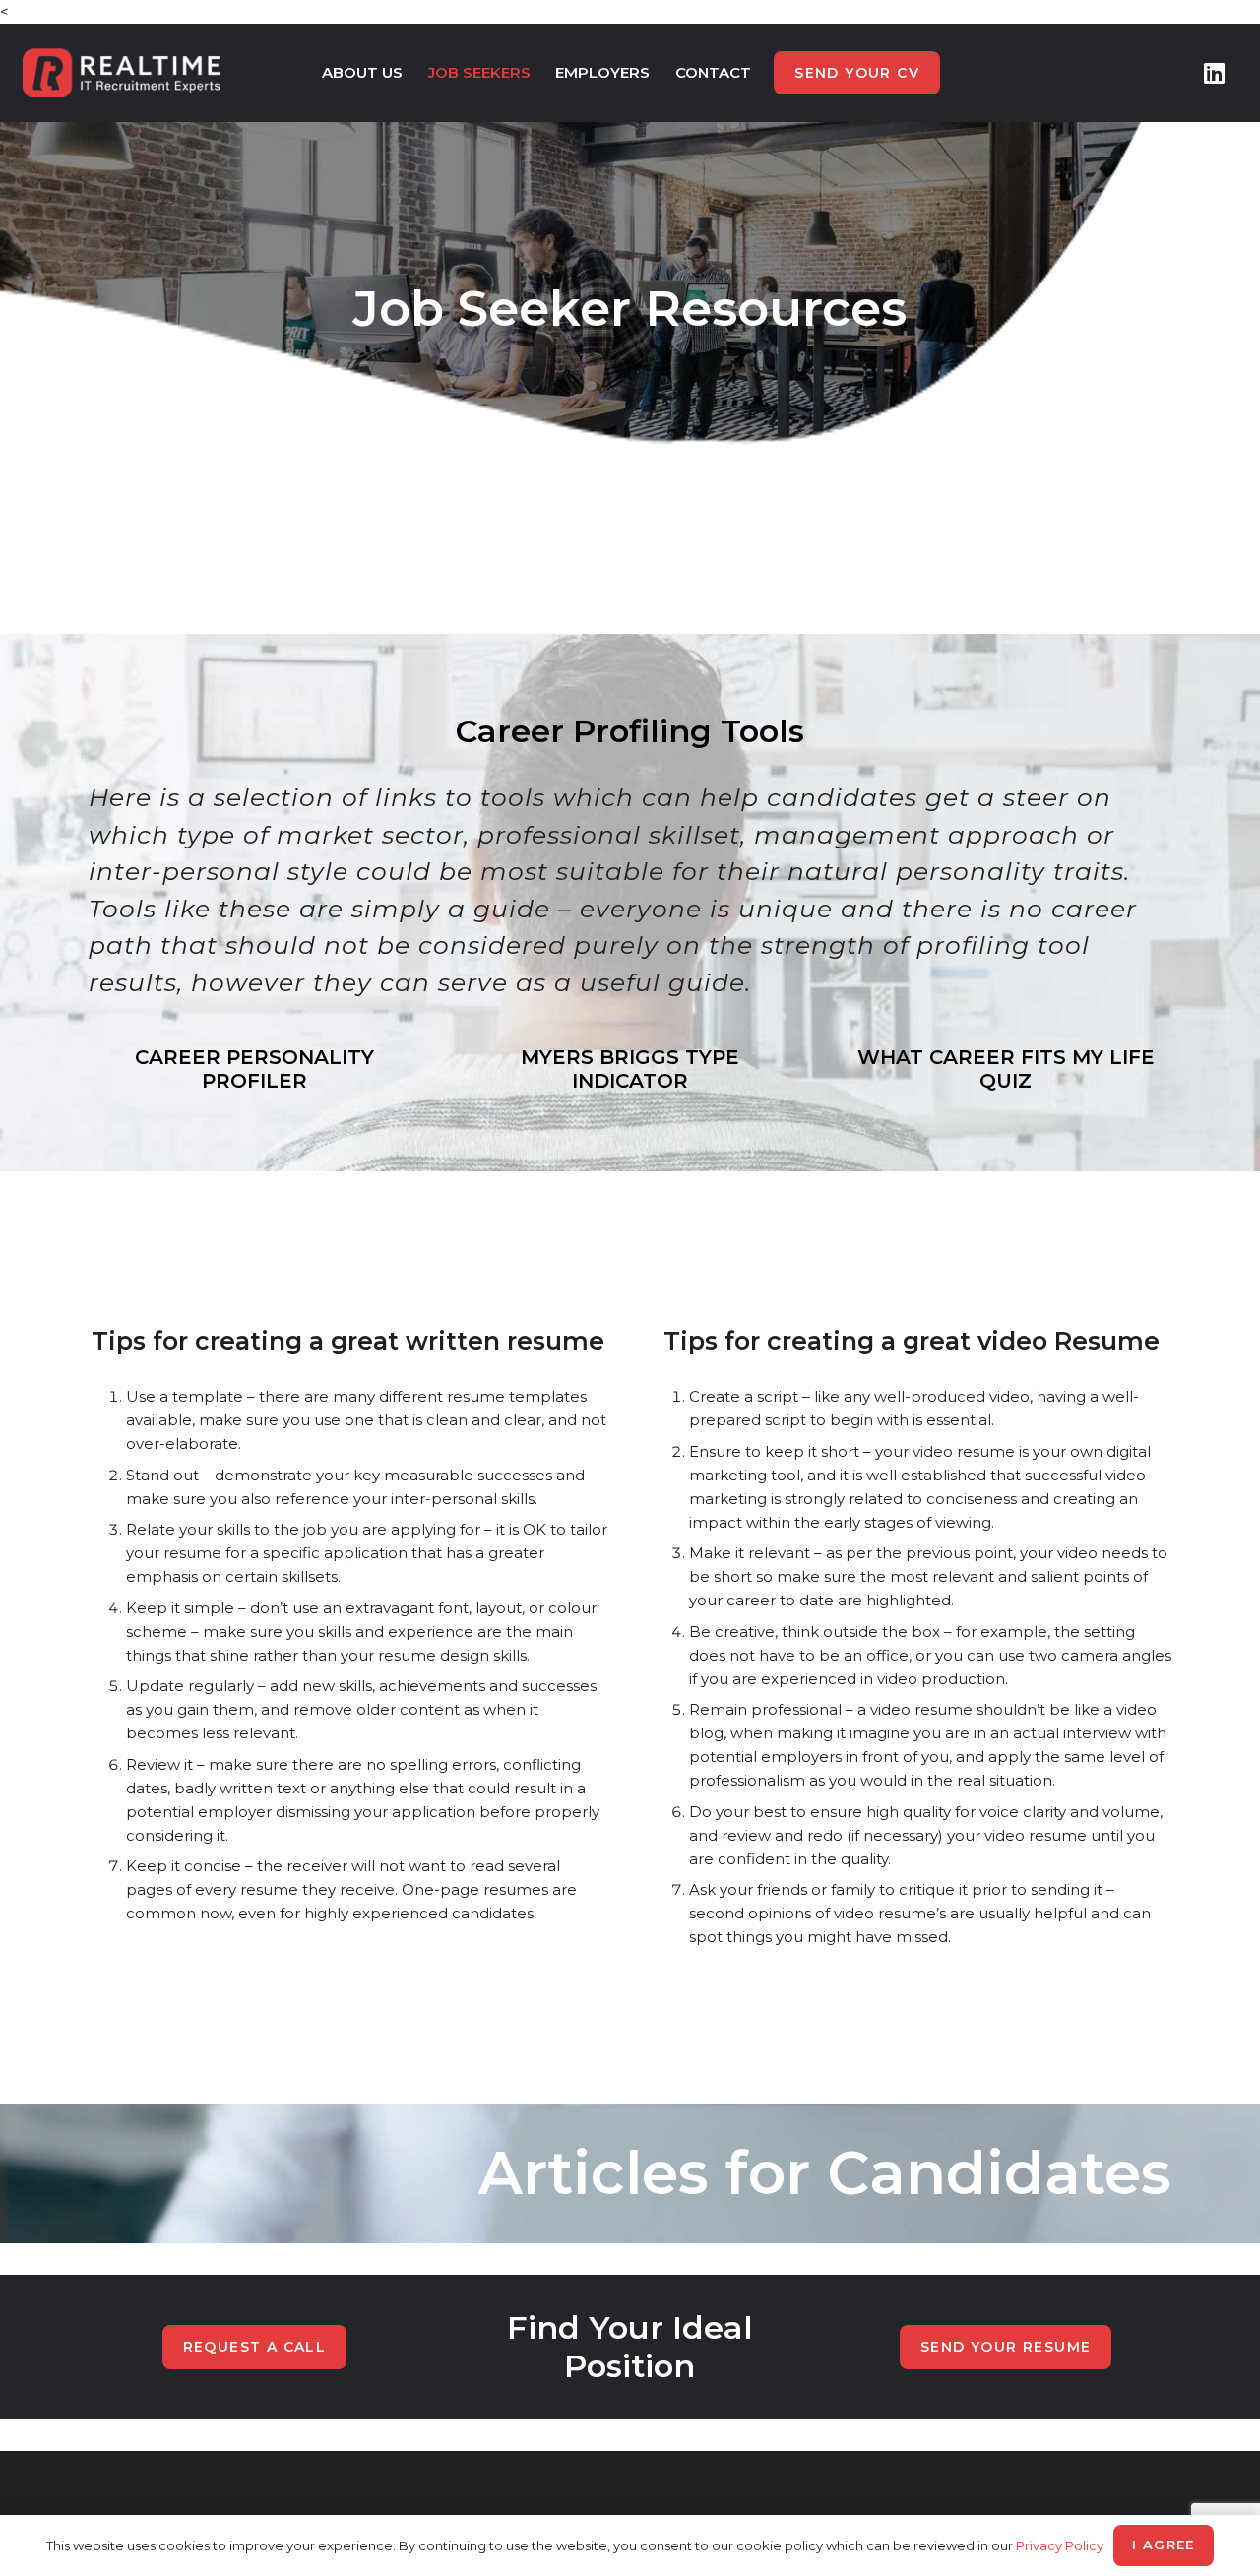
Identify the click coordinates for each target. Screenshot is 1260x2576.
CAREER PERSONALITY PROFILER (254, 1069)
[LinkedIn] (1215, 73)
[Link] (630, 2173)
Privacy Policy (1060, 2545)
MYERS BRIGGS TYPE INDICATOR (630, 1069)
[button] (411, 73)
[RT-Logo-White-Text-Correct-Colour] (121, 73)
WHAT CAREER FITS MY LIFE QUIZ (1006, 1069)
